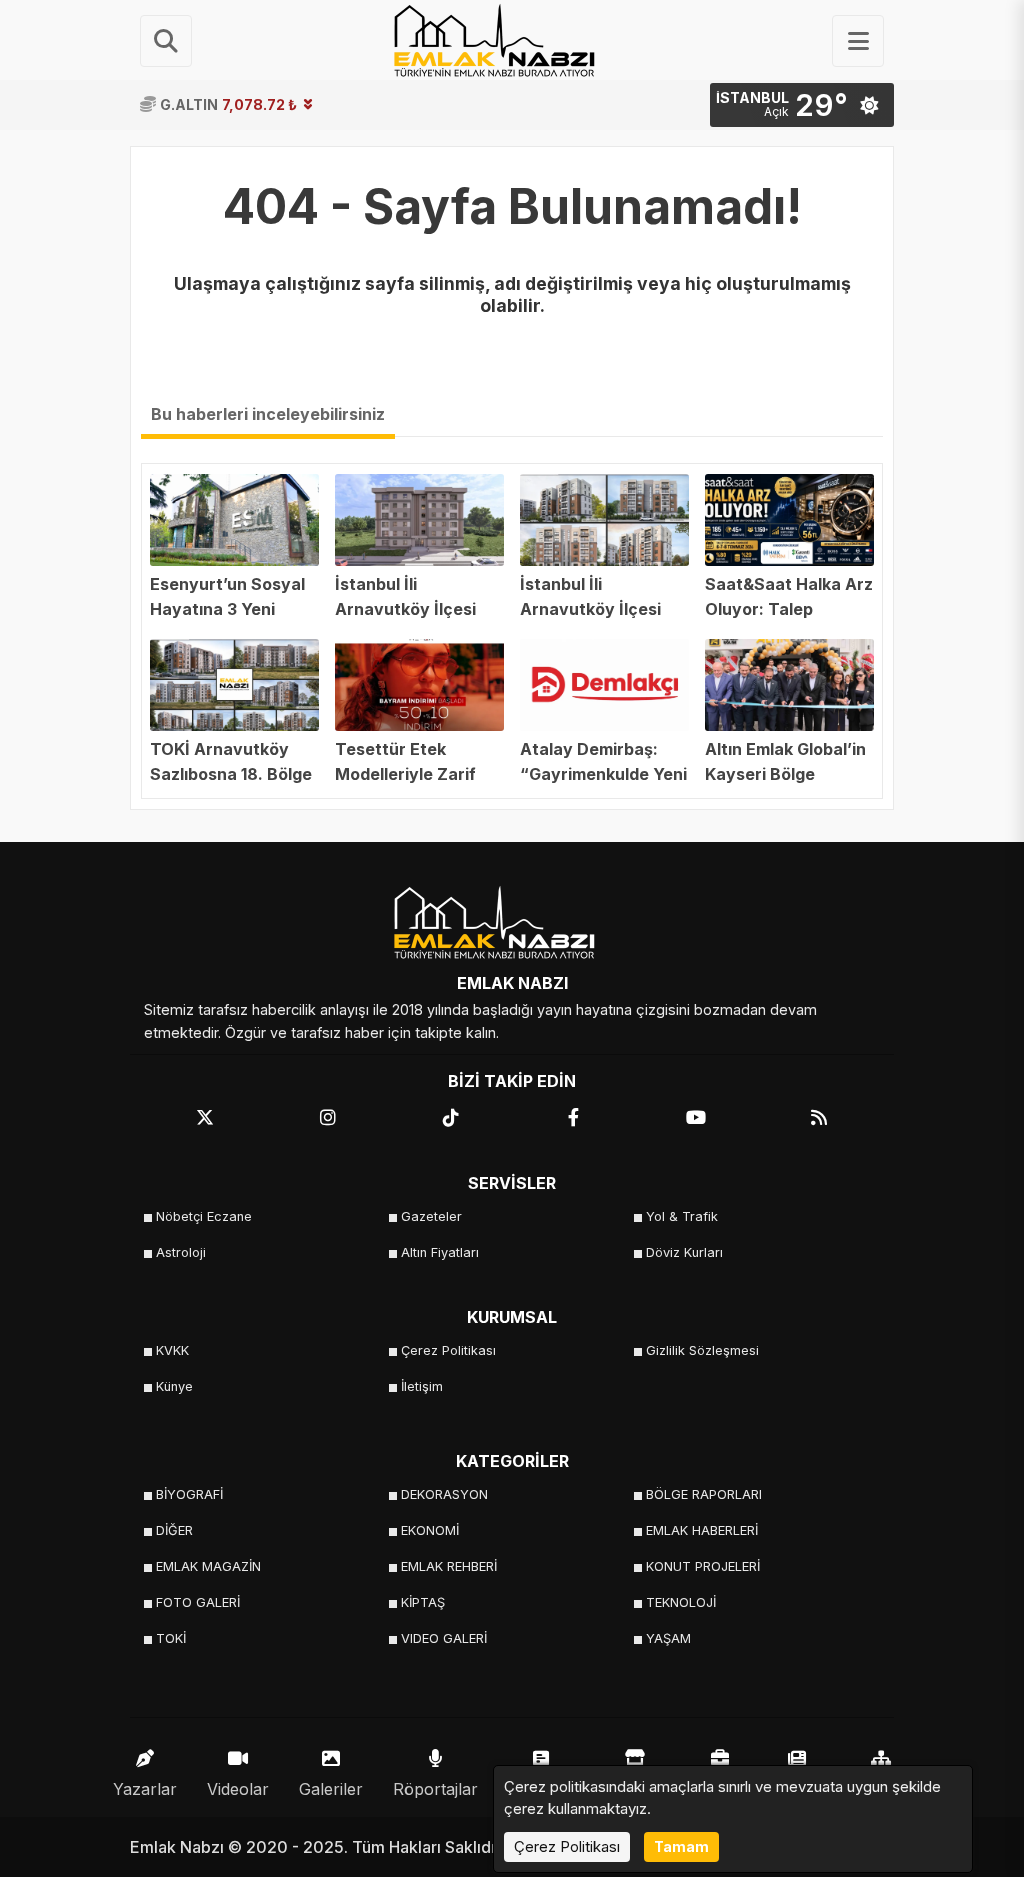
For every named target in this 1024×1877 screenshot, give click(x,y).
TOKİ (171, 1638)
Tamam (681, 1846)
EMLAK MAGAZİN (208, 1566)
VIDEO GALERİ (444, 1638)
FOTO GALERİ (198, 1602)
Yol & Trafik (682, 1216)
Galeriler (331, 1789)
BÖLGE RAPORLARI (704, 1494)
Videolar (238, 1789)
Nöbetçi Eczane (204, 1216)
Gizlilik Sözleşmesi (702, 1350)
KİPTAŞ (423, 1602)
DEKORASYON (444, 1494)
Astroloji (181, 1252)
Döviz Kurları (684, 1252)
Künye (174, 1386)
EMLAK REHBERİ (449, 1566)
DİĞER (174, 1530)
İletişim (422, 1386)
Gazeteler (431, 1216)
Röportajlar (435, 1789)
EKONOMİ (430, 1530)
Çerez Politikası (448, 1350)
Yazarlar (145, 1789)
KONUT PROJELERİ (703, 1566)
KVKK (172, 1350)
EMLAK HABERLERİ (702, 1530)
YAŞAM (668, 1638)
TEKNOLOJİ (681, 1602)
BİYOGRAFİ (189, 1494)
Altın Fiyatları (440, 1252)
